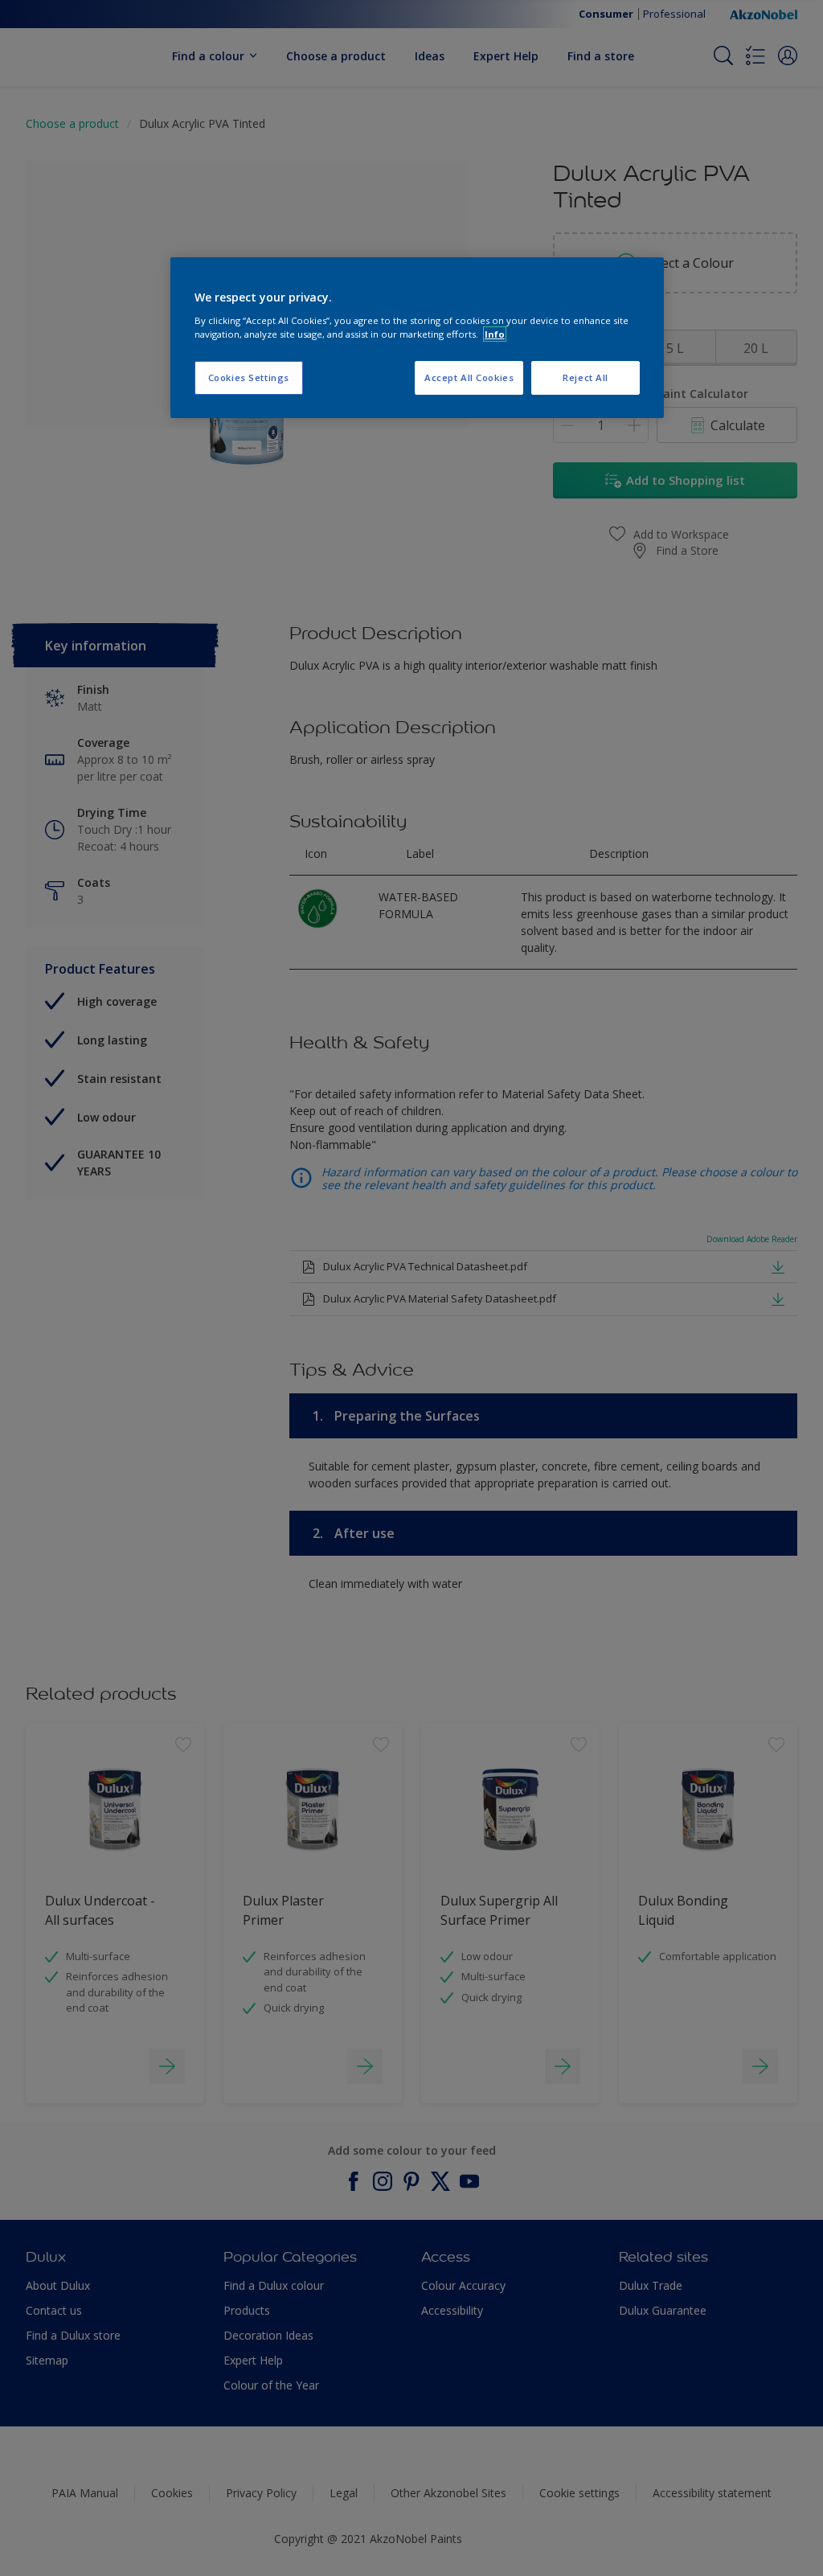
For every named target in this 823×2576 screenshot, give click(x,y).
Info (495, 334)
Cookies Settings (249, 377)
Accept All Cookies (469, 377)
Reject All (586, 377)
